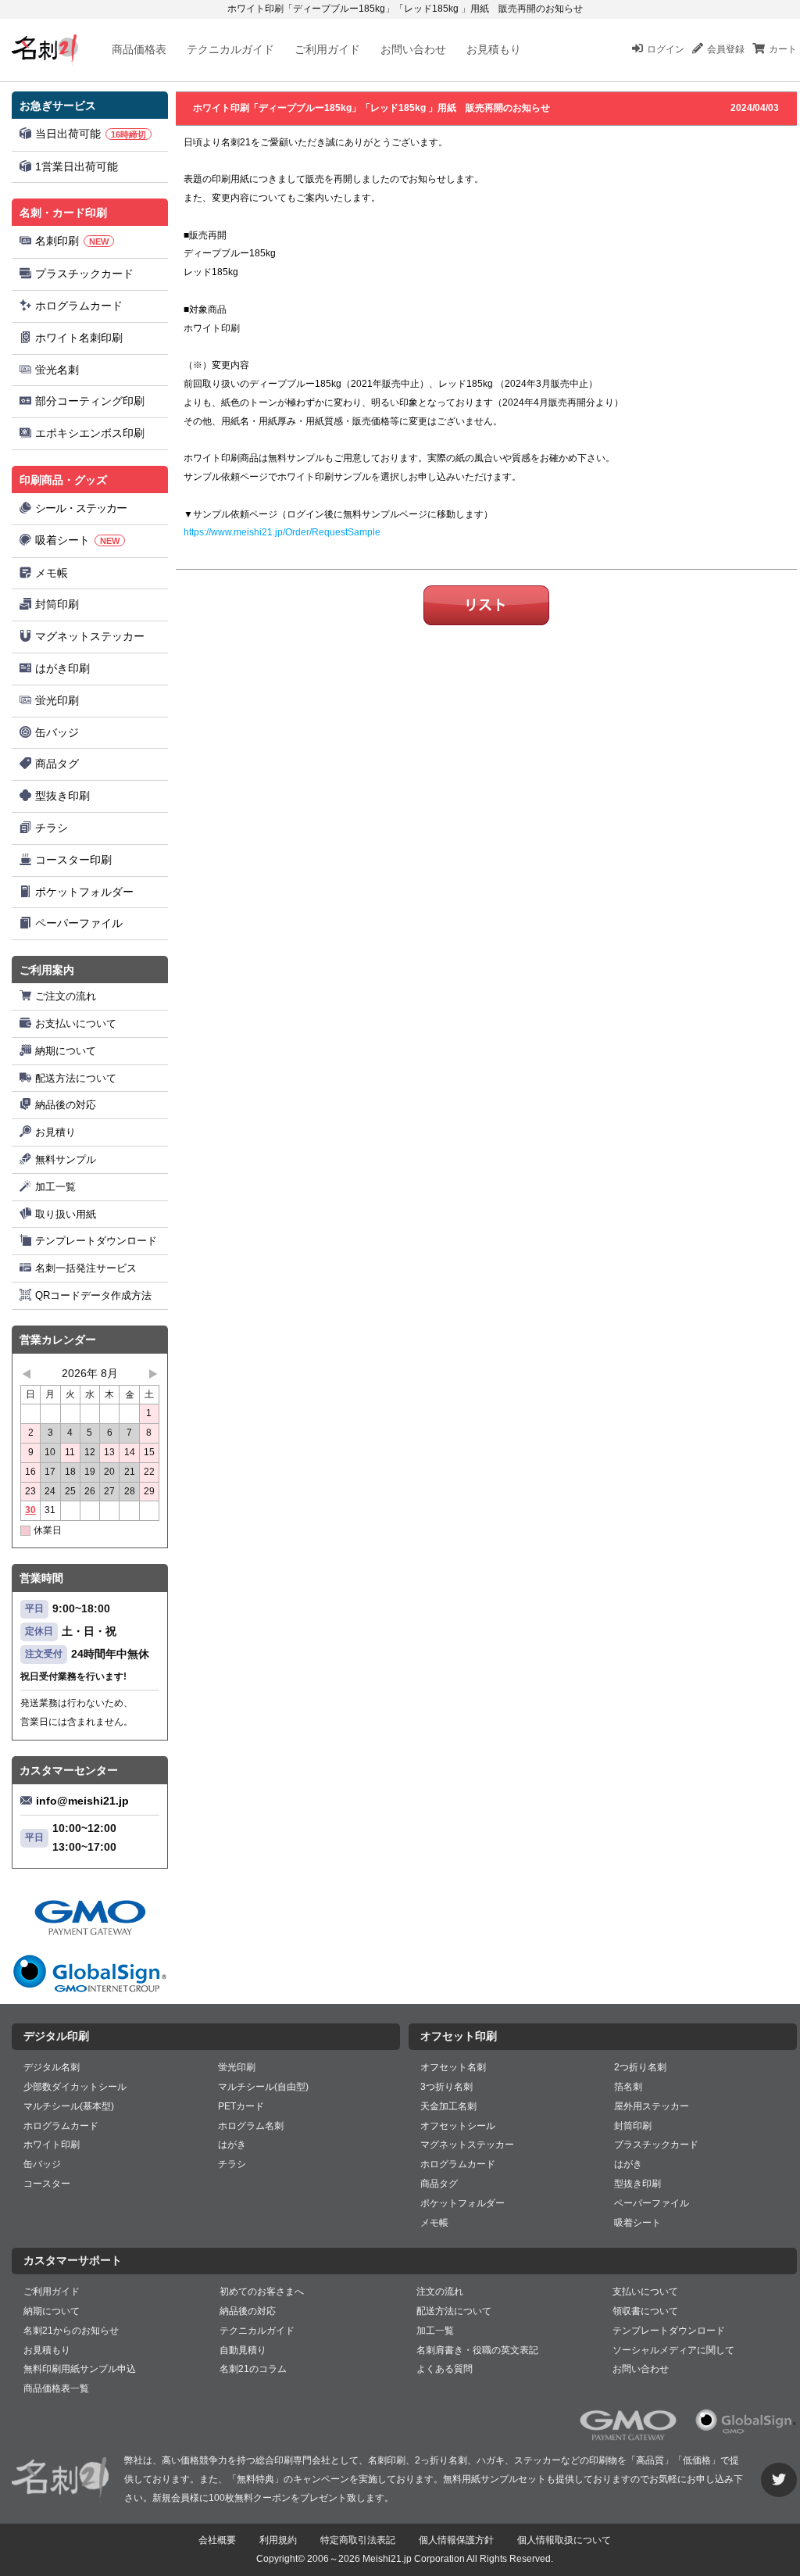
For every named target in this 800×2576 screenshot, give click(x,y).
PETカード (241, 2106)
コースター (47, 2184)
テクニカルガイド (230, 49)
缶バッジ (57, 732)
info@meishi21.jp (82, 1801)
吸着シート (77, 540)
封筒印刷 (57, 604)
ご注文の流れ (66, 996)
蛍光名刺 (57, 370)
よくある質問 (445, 2369)
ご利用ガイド (327, 49)
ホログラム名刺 (251, 2126)
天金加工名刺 (448, 2106)
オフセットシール (458, 2126)
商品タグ (57, 764)
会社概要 (217, 2540)
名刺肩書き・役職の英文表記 (477, 2350)
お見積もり (494, 49)
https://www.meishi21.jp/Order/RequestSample (282, 532)
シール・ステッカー (81, 508)
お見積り (55, 1132)
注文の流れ (440, 2292)
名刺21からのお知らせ (71, 2331)
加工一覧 (55, 1187)
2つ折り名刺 (640, 2067)
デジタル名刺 (52, 2067)
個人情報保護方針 (456, 2540)
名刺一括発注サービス (86, 1268)
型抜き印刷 (62, 796)
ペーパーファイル (79, 923)
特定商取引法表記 (358, 2540)
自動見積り (243, 2350)
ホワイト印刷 (52, 2145)
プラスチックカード (84, 274)
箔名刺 (628, 2087)
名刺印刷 (72, 241)
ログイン (666, 49)
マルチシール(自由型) (263, 2087)
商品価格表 (139, 49)
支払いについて (645, 2292)
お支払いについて (76, 1023)
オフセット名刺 (453, 2067)
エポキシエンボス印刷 (90, 433)
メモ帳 (52, 573)
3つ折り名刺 (446, 2087)
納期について (66, 1051)
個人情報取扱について (564, 2540)
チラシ (52, 828)
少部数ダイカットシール (75, 2087)
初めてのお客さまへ (262, 2292)
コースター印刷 (73, 860)
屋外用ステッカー (652, 2106)
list (486, 605)
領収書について (645, 2311)
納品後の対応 (66, 1105)
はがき (232, 2145)
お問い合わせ (413, 49)
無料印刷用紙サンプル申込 (80, 2369)
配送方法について (76, 1078)
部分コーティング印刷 (90, 401)
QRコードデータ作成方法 (93, 1295)
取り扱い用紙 (66, 1214)
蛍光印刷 (57, 700)
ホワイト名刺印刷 (79, 338)
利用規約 (278, 2540)
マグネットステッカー (90, 636)
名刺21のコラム (253, 2369)
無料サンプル (66, 1159)
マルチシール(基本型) (69, 2106)
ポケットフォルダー (84, 892)
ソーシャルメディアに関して (673, 2350)
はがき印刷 (62, 668)
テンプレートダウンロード (96, 1241)
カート (783, 49)
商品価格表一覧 (56, 2388)
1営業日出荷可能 (77, 166)
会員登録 (726, 49)
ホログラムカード (79, 306)
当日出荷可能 (91, 134)
